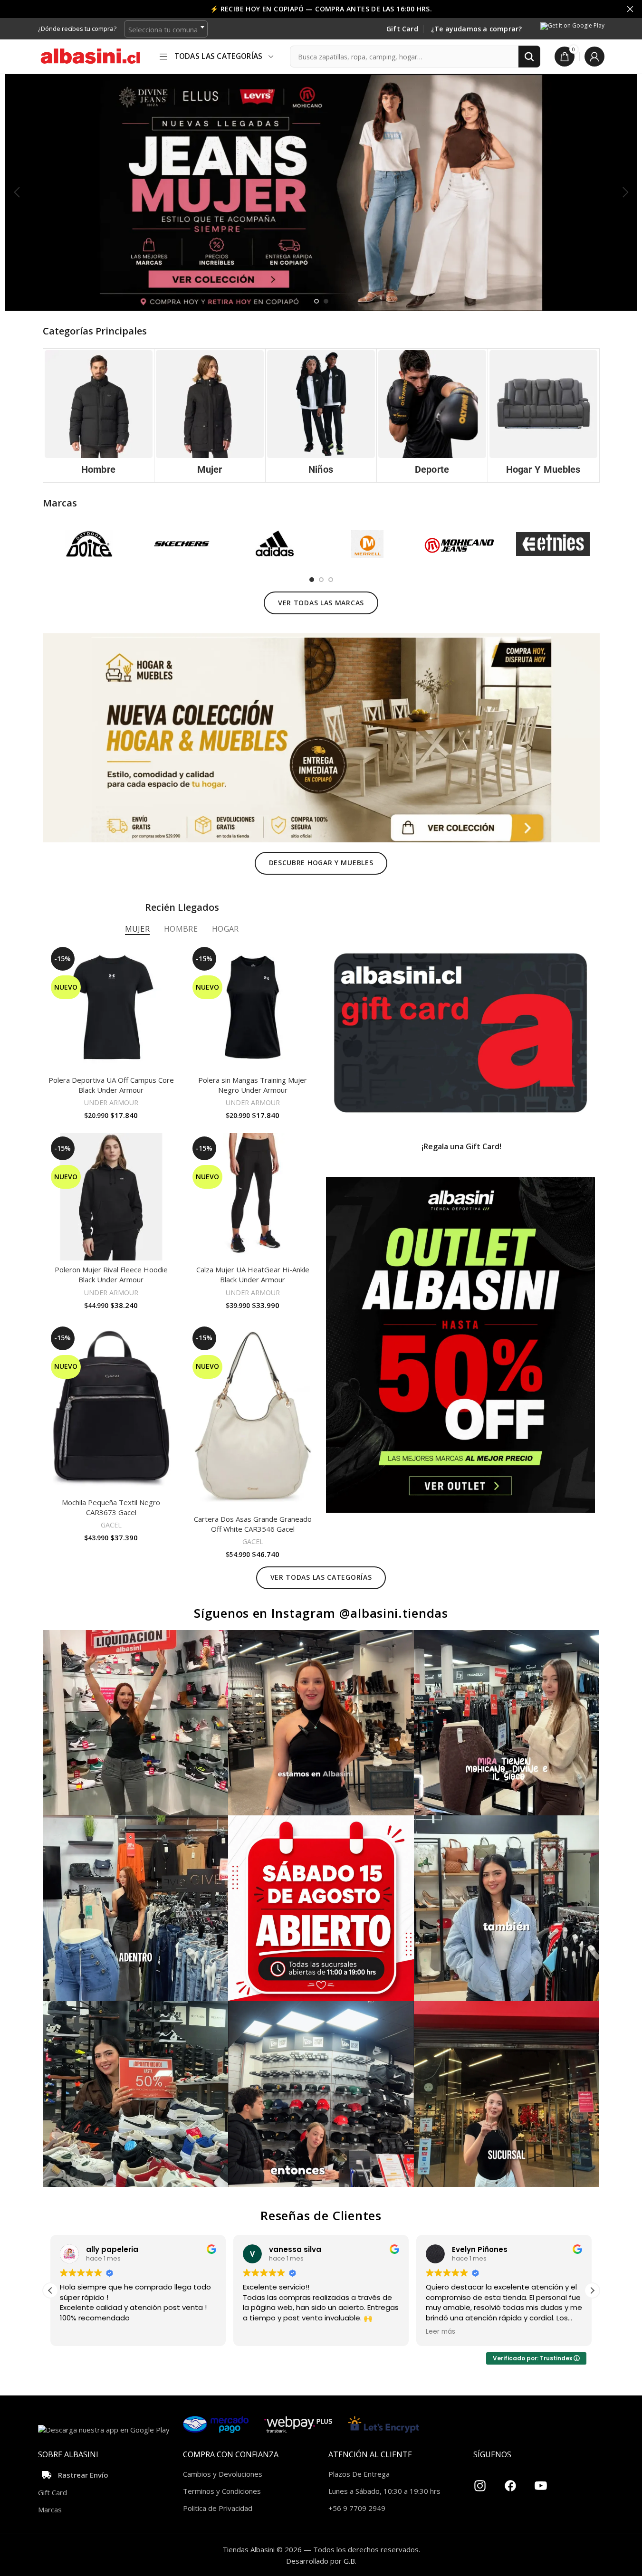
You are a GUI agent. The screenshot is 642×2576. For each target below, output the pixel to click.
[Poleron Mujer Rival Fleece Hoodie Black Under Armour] (111, 1197)
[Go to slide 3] (331, 580)
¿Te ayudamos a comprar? (477, 29)
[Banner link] (460, 1033)
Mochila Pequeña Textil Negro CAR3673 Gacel (111, 1507)
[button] (17, 192)
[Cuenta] (594, 57)
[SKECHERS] (182, 544)
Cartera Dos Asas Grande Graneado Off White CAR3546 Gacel (253, 1524)
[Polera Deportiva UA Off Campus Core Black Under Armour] (111, 1007)
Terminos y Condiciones (222, 2491)
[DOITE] (89, 544)
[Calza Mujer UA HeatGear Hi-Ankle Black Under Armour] (253, 1197)
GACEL (111, 1525)
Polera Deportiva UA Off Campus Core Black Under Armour (111, 1085)
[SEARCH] (529, 57)
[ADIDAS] (274, 544)
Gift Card (402, 29)
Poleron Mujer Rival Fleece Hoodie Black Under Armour (111, 1274)
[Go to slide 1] (316, 301)
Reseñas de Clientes (321, 2215)
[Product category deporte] (432, 415)
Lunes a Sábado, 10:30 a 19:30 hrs (384, 2491)
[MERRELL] (367, 544)
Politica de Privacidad (218, 2508)
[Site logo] (90, 56)
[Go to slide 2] (326, 301)
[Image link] (321, 737)
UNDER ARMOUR (111, 1102)
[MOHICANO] (460, 544)
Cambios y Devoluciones (223, 2474)
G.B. (350, 2561)
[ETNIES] (553, 544)
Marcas (50, 2509)
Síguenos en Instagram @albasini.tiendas (321, 1613)
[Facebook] (510, 2482)
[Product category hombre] (99, 415)
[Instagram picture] (136, 1723)
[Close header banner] (630, 9)
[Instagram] (480, 2482)
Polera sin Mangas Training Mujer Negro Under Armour (253, 1085)
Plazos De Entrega (359, 2474)
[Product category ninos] (321, 415)
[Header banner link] (321, 9)
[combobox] (166, 29)
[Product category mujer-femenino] (210, 415)
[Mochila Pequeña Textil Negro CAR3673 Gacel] (111, 1408)
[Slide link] (321, 192)
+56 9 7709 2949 (357, 2508)
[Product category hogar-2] (543, 415)
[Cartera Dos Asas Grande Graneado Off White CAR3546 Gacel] (253, 1417)
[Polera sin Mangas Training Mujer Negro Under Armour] (253, 1007)
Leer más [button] (258, 2332)
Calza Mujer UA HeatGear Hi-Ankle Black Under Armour (253, 1274)
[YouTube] (541, 2482)
